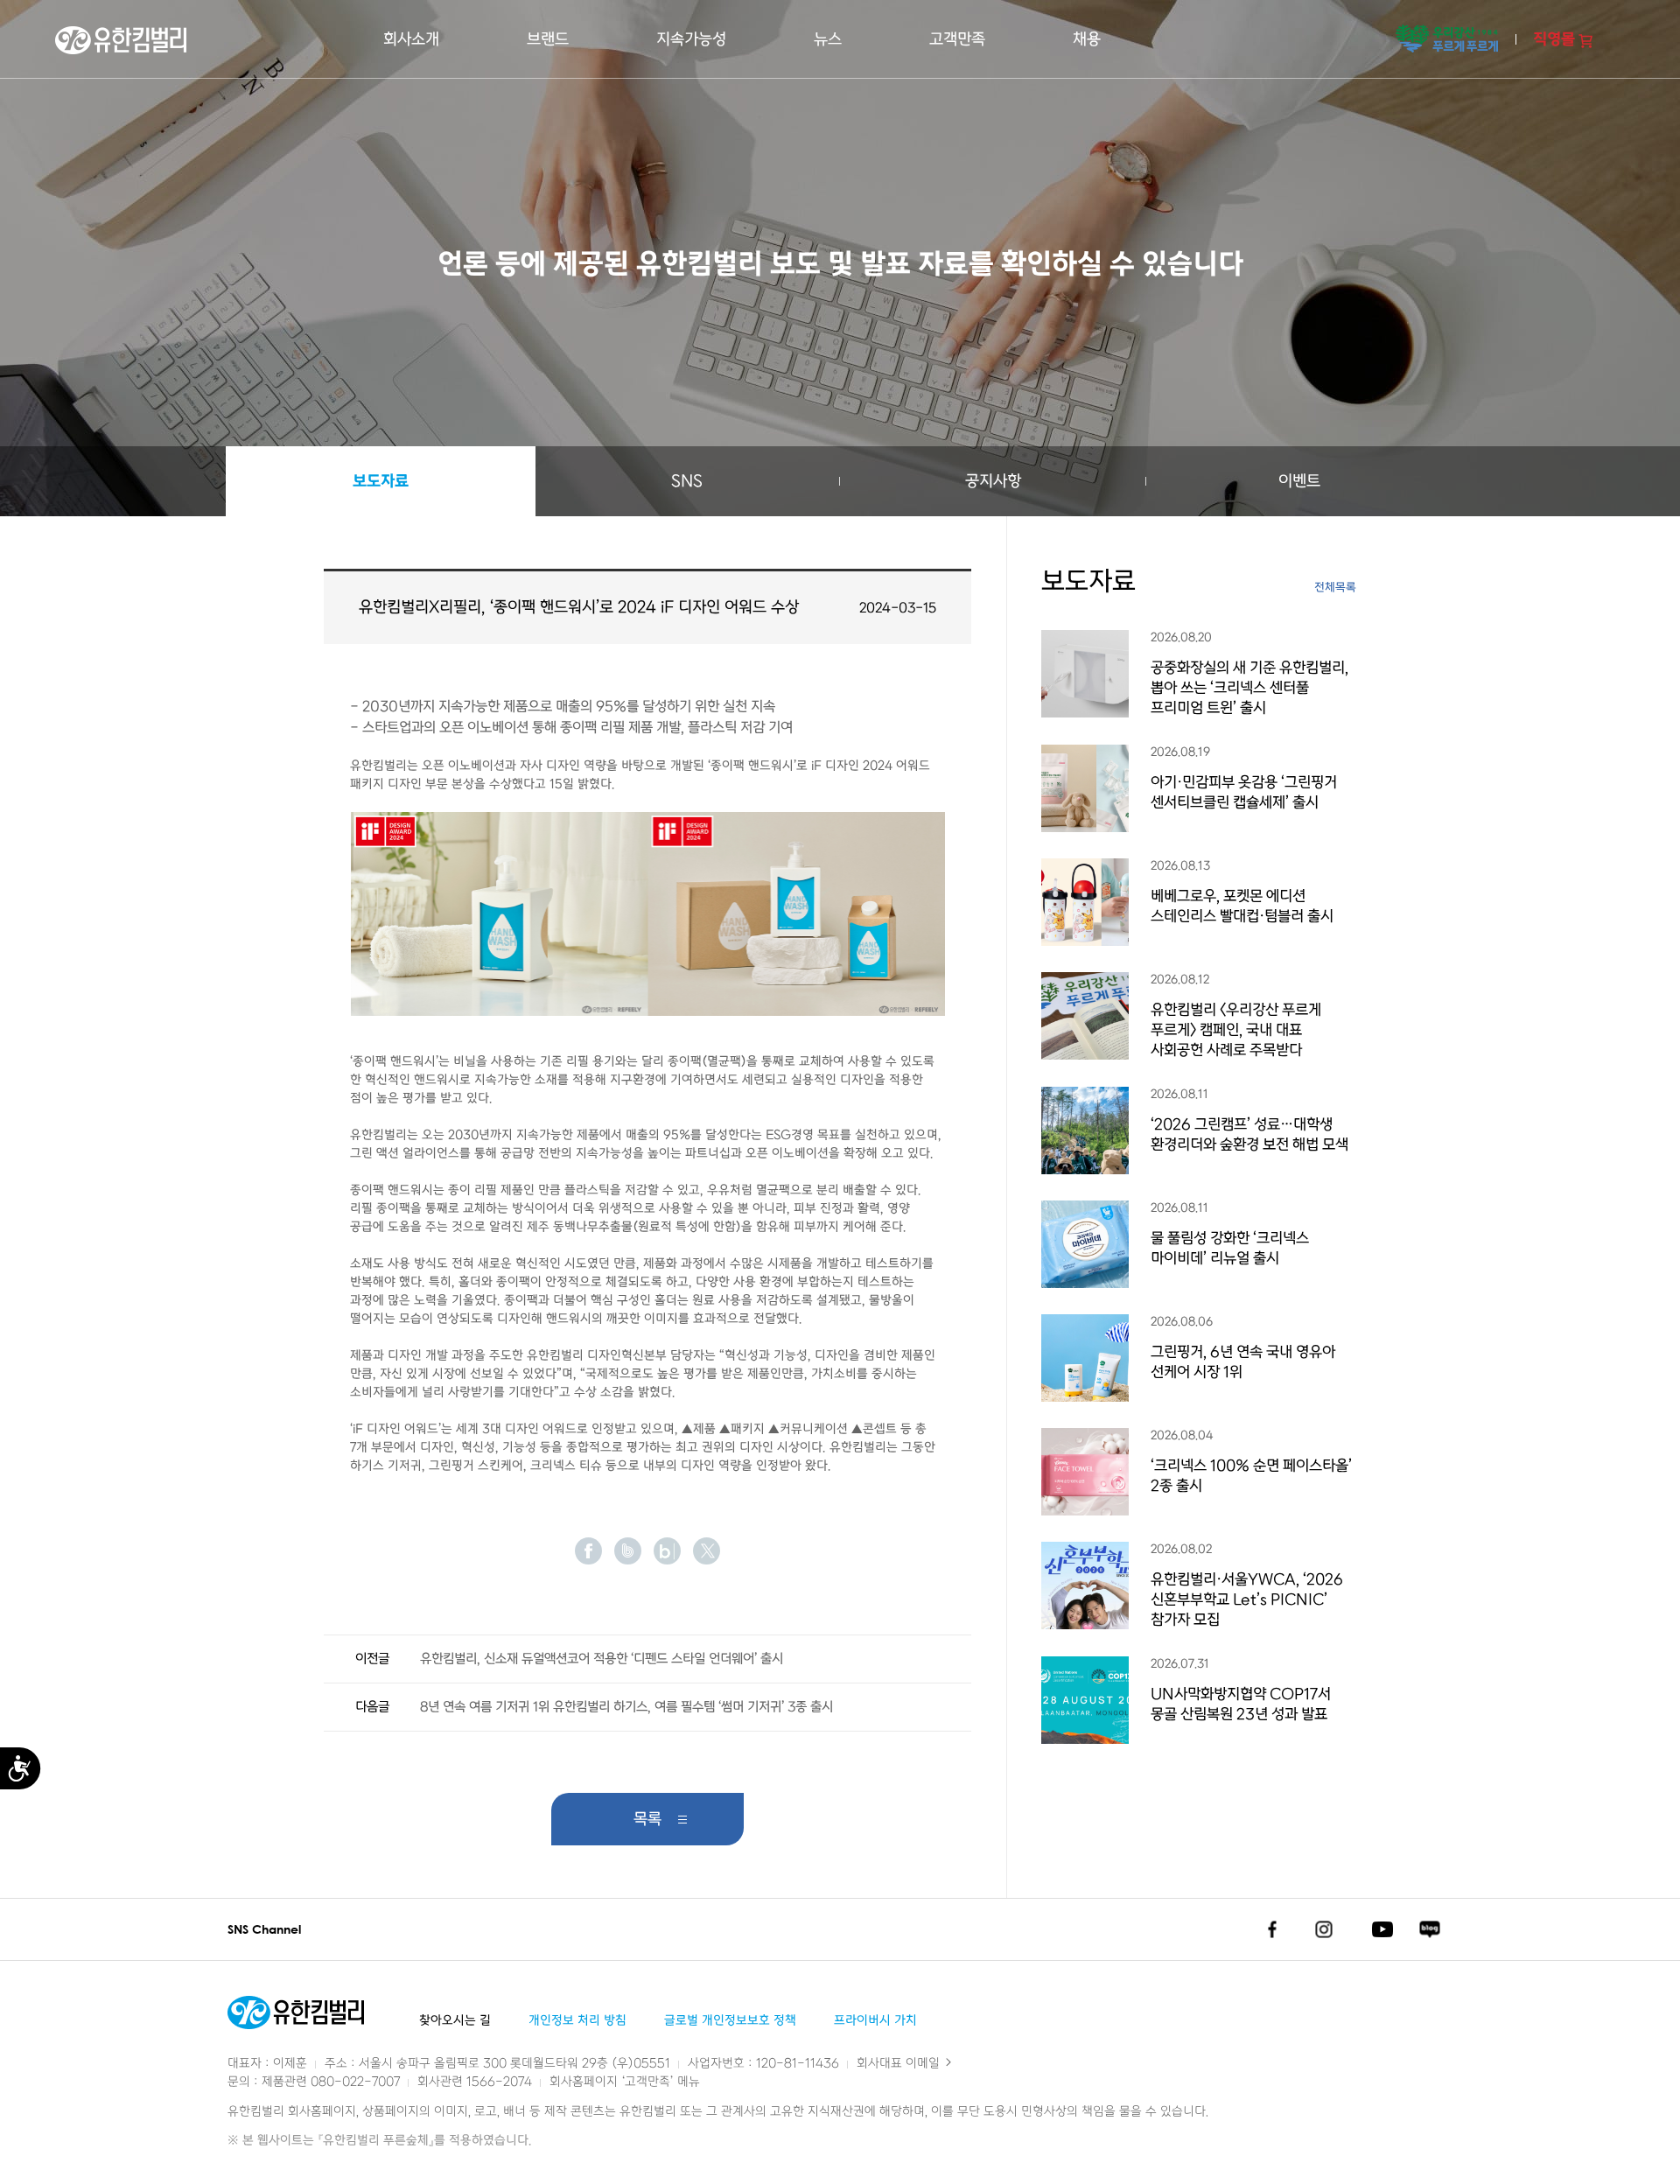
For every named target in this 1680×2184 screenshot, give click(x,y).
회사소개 (411, 39)
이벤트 (1299, 481)
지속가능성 (691, 39)
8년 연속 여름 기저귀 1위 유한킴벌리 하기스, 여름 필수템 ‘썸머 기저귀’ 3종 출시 (626, 1707)
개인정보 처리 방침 (577, 2021)
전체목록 (1335, 588)
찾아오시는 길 (455, 2021)
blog (667, 1551)
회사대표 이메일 (900, 2064)
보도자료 (381, 481)
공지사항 (993, 481)
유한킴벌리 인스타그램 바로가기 (1324, 1929)
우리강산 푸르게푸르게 (1447, 39)
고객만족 (957, 39)
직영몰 (1554, 39)
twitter (707, 1551)
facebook (588, 1551)
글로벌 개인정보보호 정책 (730, 2021)
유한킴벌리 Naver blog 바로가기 (1429, 1929)
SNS (687, 481)
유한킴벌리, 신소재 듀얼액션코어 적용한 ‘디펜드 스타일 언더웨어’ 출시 (602, 1659)
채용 (1087, 39)
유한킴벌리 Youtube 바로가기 (1382, 1929)
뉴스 (828, 39)
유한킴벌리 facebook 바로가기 (1272, 1929)
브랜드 (548, 39)
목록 (647, 1819)
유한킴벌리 (121, 40)
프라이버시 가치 (875, 2021)
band (628, 1551)
